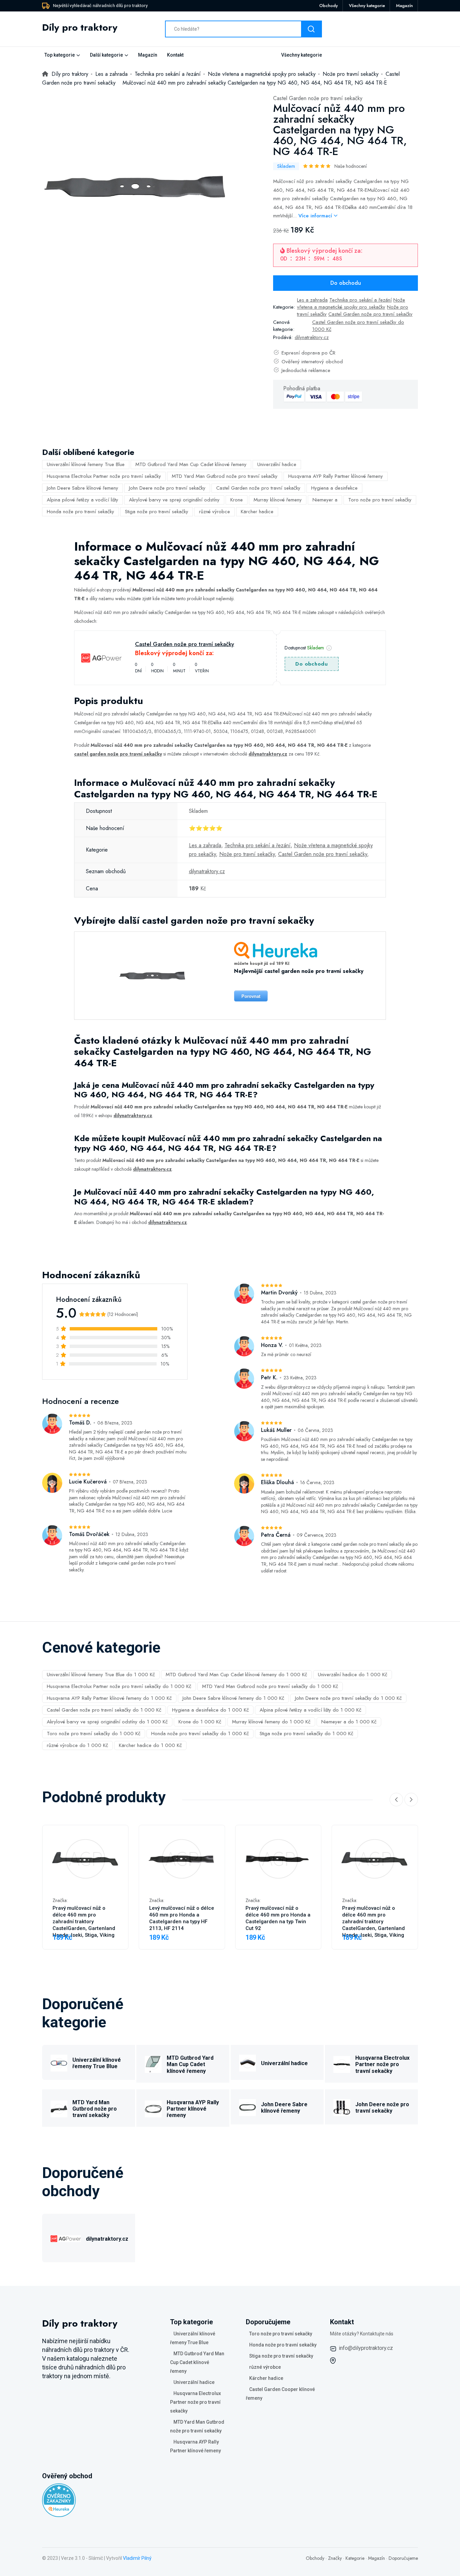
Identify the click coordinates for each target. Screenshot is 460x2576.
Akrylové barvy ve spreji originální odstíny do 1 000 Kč (107, 1722)
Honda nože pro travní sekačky (80, 512)
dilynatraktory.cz (312, 337)
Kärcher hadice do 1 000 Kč (150, 1745)
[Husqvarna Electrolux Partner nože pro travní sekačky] (342, 2063)
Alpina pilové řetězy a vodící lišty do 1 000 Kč (310, 1710)
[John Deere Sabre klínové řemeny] (248, 2106)
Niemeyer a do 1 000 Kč (349, 1722)
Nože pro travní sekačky (247, 854)
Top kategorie (60, 55)
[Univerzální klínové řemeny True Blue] (59, 2062)
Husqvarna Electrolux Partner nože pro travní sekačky (104, 476)
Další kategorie (106, 55)
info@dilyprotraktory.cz (366, 2348)
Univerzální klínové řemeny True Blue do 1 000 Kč (101, 1675)
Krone (237, 500)
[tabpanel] (135, 187)
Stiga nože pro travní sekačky (157, 512)
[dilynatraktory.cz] (66, 2238)
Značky (335, 2558)
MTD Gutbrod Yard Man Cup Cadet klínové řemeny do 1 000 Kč (236, 1675)
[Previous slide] (396, 1800)
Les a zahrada (312, 300)
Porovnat (251, 996)
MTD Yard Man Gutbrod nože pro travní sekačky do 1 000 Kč (270, 1686)
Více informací (316, 216)
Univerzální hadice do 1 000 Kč (353, 1675)
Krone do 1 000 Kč (200, 1722)
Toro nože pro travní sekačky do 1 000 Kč (94, 1734)
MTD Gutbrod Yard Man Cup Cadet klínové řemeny (191, 464)
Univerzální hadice (277, 464)
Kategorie (355, 2558)
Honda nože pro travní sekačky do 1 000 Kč (200, 1734)
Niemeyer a (325, 500)
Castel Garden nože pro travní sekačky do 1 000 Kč (104, 1710)
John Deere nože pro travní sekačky (167, 488)
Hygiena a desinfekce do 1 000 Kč (210, 1710)
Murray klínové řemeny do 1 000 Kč (271, 1722)
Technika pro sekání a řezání (360, 300)
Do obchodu (346, 283)
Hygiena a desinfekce (334, 488)
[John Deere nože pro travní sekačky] (342, 2106)
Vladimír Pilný (137, 2558)
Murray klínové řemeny (278, 500)
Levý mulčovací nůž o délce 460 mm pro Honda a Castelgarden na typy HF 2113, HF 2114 (182, 1918)
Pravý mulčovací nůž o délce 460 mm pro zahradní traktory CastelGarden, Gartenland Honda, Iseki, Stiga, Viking (84, 1922)
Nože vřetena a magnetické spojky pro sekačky (351, 303)
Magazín (404, 6)
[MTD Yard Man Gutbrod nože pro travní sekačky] (59, 2108)
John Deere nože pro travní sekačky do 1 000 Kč (348, 1698)
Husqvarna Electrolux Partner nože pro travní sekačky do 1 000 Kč (119, 1686)
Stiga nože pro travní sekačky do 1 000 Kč (306, 1734)
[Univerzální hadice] (248, 2062)
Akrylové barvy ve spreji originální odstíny (174, 500)
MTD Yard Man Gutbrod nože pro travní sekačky (225, 476)
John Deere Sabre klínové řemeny (83, 488)
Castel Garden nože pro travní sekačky (318, 98)
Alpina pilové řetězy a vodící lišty (83, 500)
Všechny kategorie (367, 6)
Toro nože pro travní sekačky (380, 500)
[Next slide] (411, 1800)
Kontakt (175, 55)
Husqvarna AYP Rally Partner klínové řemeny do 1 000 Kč (109, 1698)
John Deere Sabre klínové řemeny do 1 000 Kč (233, 1698)
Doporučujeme (403, 2558)
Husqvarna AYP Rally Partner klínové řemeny (336, 476)
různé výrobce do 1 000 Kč (77, 1745)
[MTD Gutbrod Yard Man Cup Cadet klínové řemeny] (153, 2063)
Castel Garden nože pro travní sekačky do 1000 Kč (358, 326)
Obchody (328, 6)
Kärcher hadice (257, 512)
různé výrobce (215, 512)
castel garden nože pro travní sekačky (118, 754)
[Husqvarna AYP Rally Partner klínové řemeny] (153, 2108)
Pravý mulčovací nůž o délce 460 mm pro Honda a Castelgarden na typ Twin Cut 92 (278, 1918)
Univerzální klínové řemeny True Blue (86, 464)
